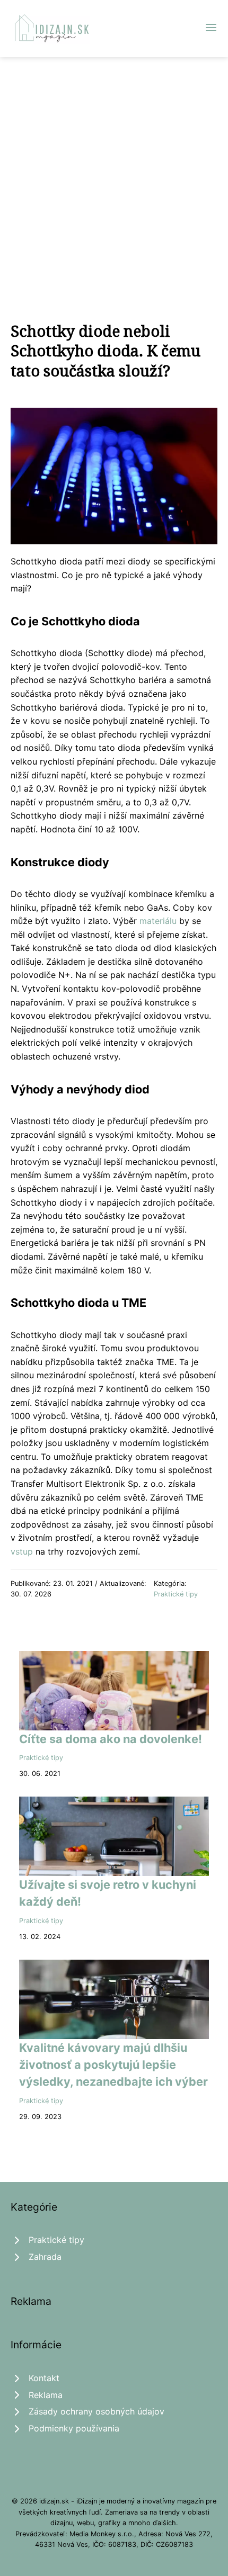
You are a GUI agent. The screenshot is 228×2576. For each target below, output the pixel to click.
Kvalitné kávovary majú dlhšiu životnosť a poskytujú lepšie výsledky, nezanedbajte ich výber (113, 2065)
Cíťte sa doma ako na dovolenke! (111, 1739)
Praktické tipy (176, 1594)
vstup (22, 1551)
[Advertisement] (114, 176)
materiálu (158, 921)
